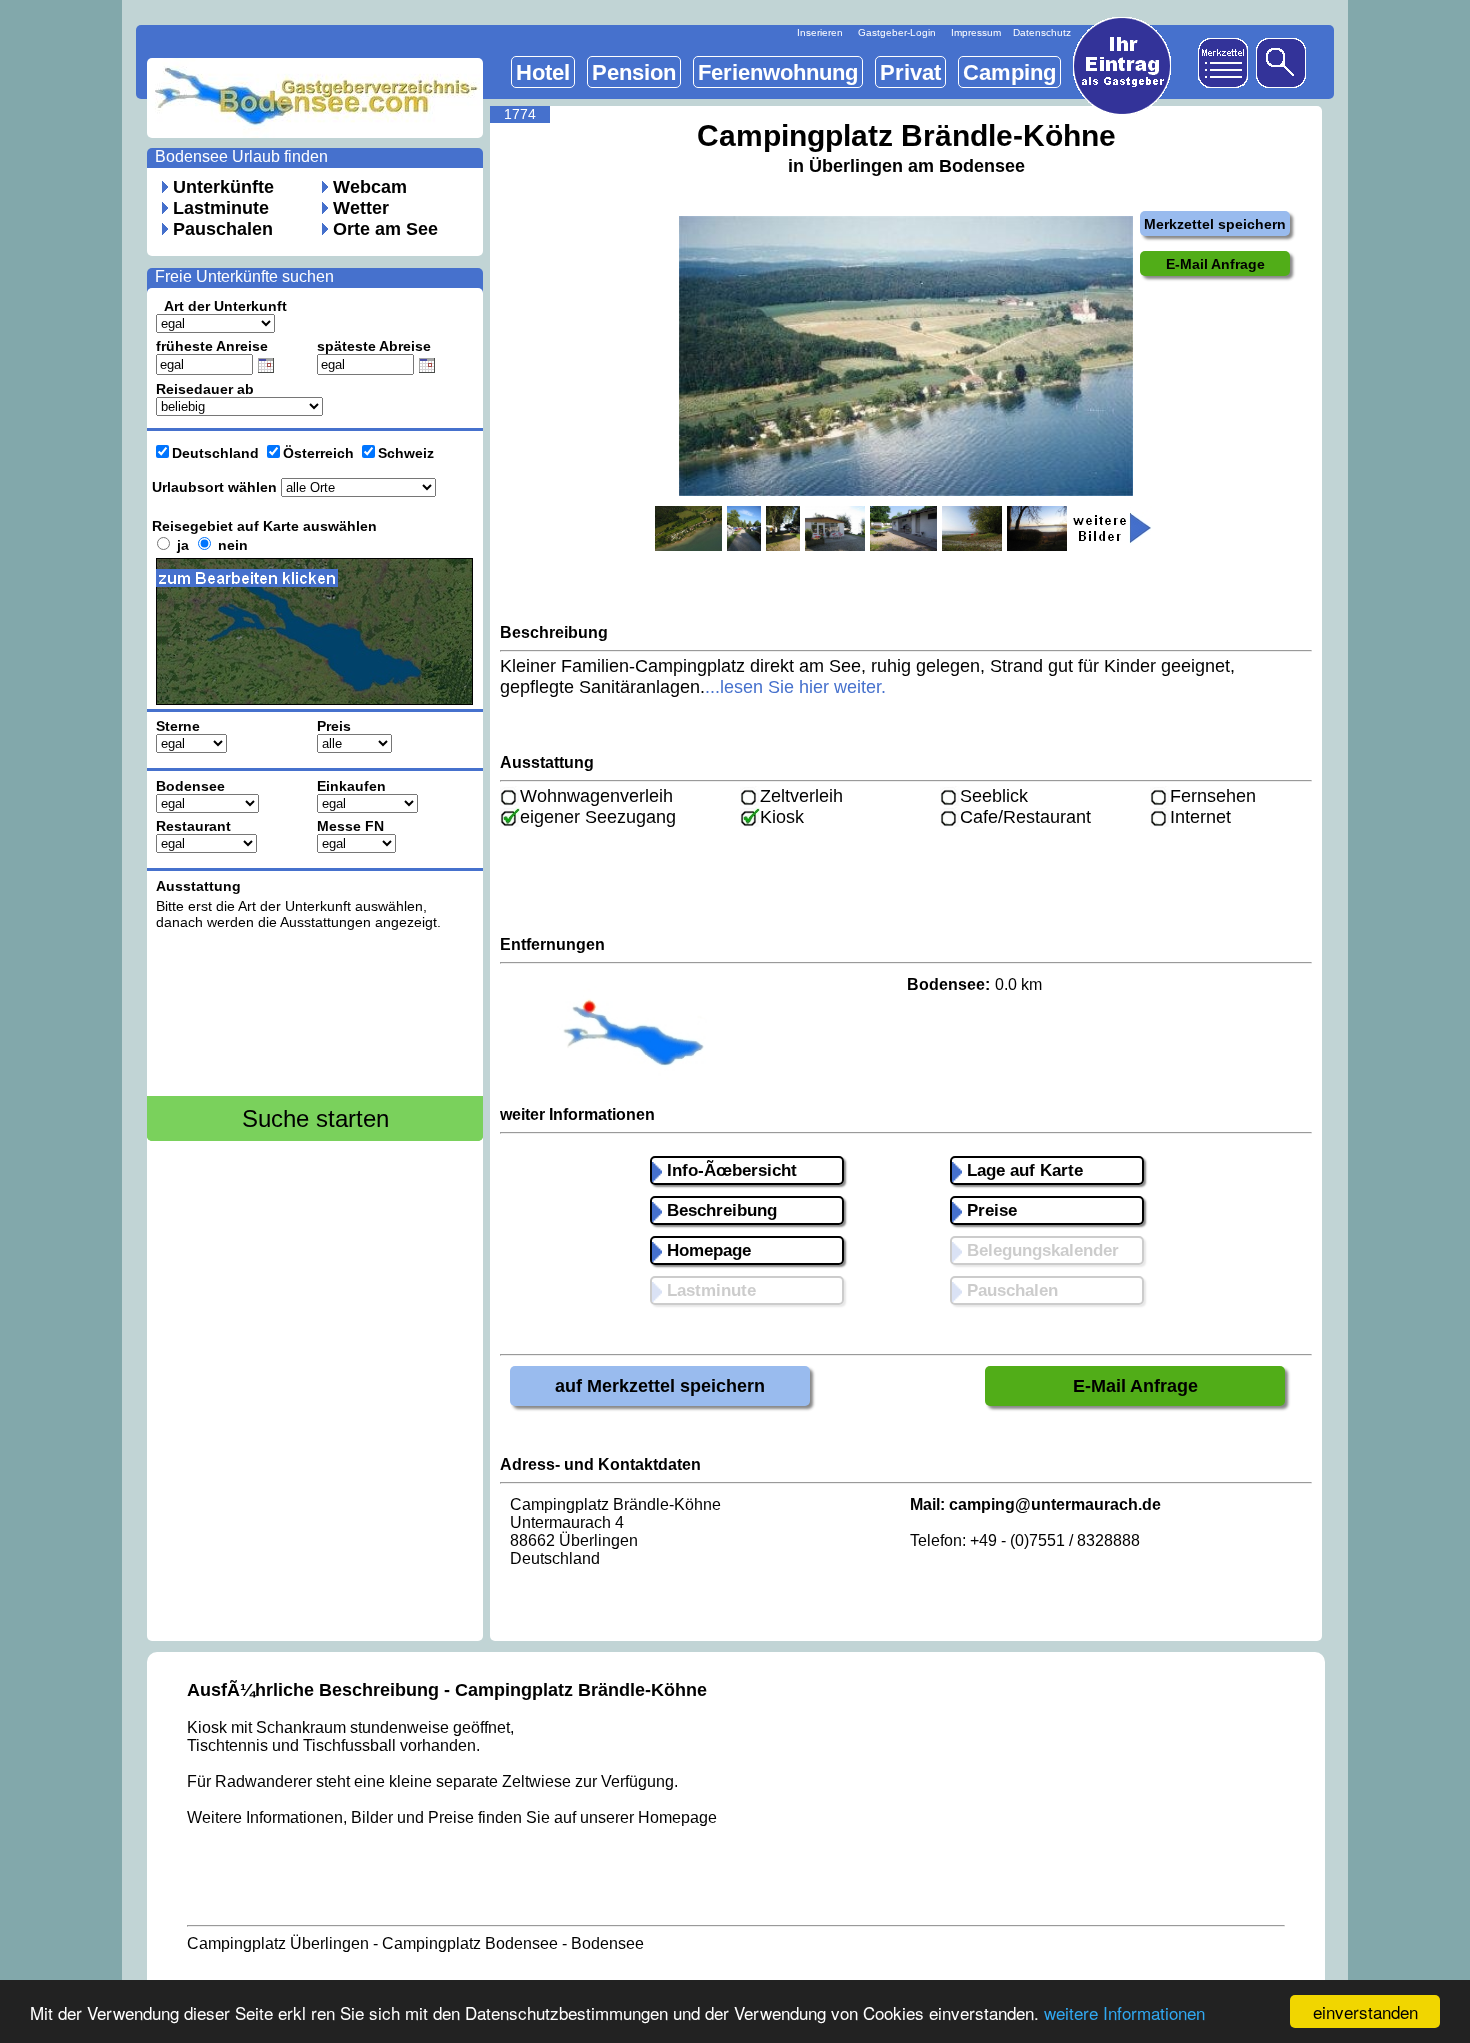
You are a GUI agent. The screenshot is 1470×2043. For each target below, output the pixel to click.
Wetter (361, 208)
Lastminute (221, 208)
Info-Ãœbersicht (729, 1170)
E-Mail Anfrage (1135, 1386)
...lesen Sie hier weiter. (795, 687)
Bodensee (607, 1943)
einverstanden (1365, 2011)
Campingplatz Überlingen (278, 1943)
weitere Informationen (1124, 2012)
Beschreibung (719, 1210)
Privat (910, 72)
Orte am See (385, 229)
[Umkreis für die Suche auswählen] (327, 712)
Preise (989, 1210)
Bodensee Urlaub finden (241, 156)
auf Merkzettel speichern (660, 1386)
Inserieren (820, 32)
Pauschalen (223, 229)
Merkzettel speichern (1215, 224)
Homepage (706, 1250)
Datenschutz (1042, 32)
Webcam (370, 187)
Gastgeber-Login (897, 32)
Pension (634, 72)
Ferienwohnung (778, 72)
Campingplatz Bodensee (470, 1943)
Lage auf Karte (1022, 1170)
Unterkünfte (223, 187)
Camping (1009, 72)
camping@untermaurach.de (1055, 1504)
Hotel (543, 72)
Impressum (976, 32)
